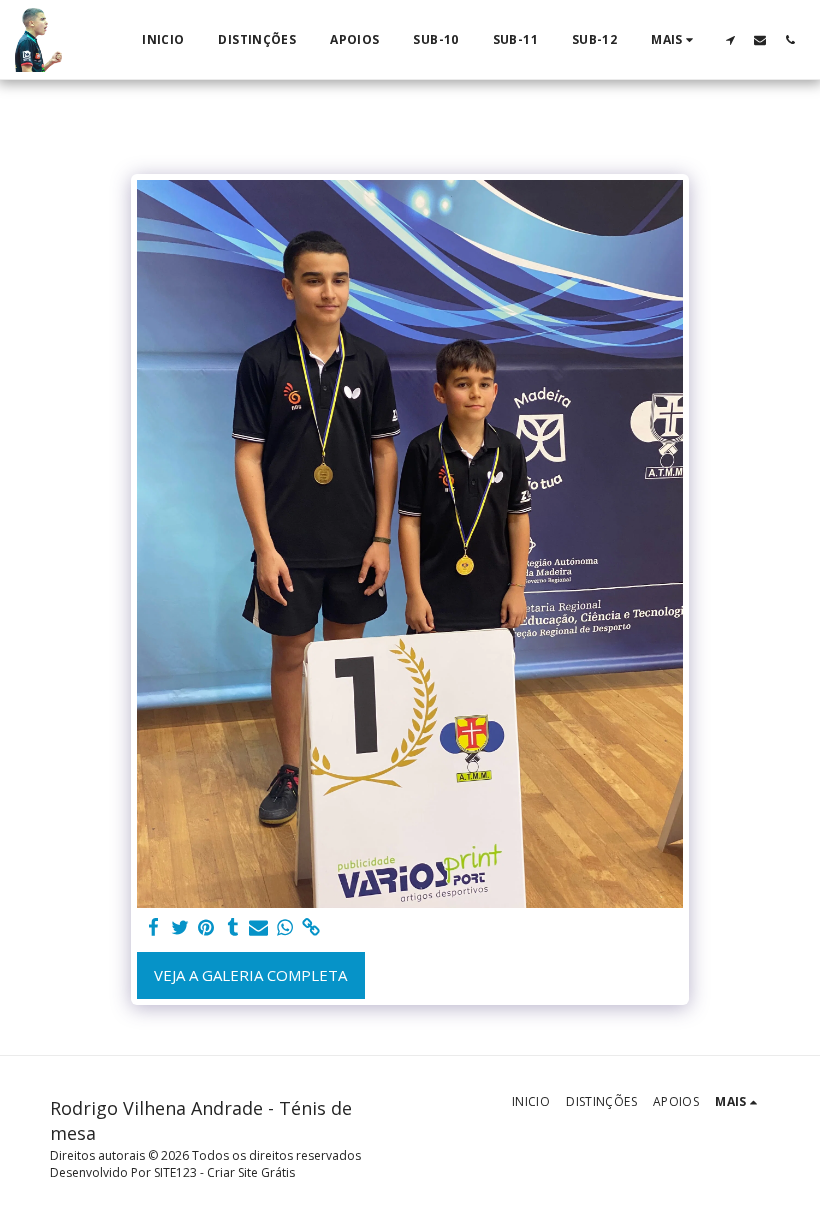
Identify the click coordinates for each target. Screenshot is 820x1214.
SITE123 (175, 1172)
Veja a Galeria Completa (250, 975)
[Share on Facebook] (153, 927)
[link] (311, 927)
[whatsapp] (285, 927)
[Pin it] (206, 927)
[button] (730, 39)
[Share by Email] (258, 927)
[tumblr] (232, 927)
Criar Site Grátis (251, 1172)
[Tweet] (180, 927)
